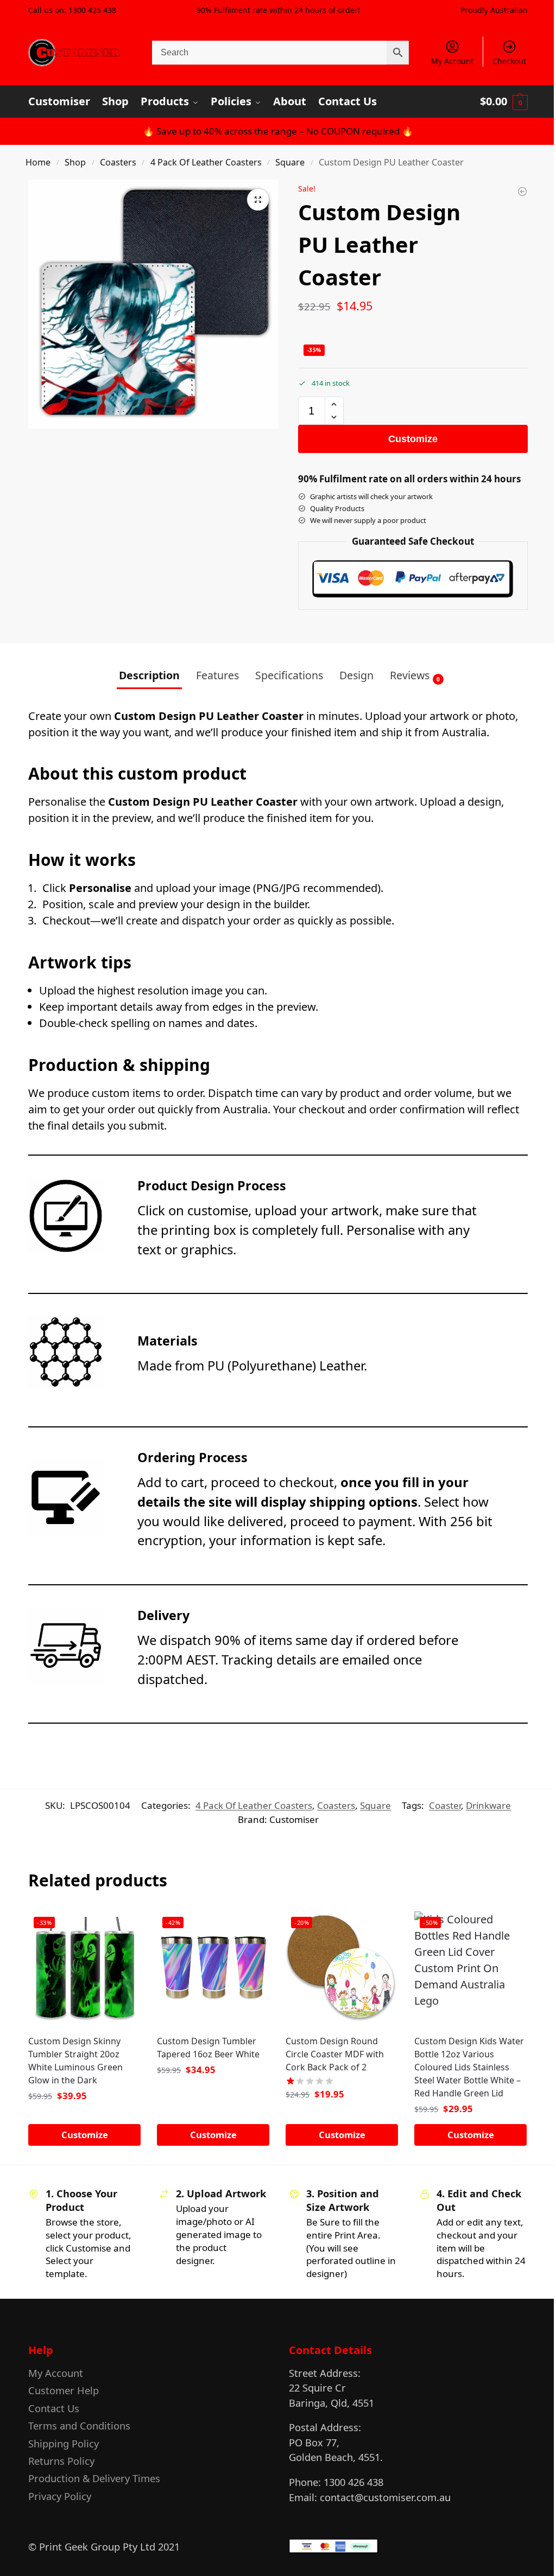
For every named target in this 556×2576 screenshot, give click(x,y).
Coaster (445, 1805)
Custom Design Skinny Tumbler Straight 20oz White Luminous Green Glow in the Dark (75, 2061)
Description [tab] (149, 675)
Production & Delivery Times (94, 2478)
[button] (504, 101)
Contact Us (54, 2408)
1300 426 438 (92, 10)
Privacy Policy (60, 2496)
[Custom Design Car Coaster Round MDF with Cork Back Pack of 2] (522, 192)
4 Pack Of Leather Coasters (206, 162)
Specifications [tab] (289, 675)
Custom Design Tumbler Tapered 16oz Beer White (208, 2048)
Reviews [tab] (415, 675)
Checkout (509, 61)
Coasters (118, 162)
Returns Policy (61, 2461)
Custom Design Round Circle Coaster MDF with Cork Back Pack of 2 (335, 2054)
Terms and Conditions (79, 2425)
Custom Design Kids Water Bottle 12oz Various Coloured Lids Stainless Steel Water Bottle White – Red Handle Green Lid (469, 2067)
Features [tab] (217, 675)
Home (38, 162)
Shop (75, 162)
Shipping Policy (64, 2443)
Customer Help (64, 2390)
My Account (452, 61)
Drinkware (488, 1805)
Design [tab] (356, 675)
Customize (413, 439)
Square (290, 162)
